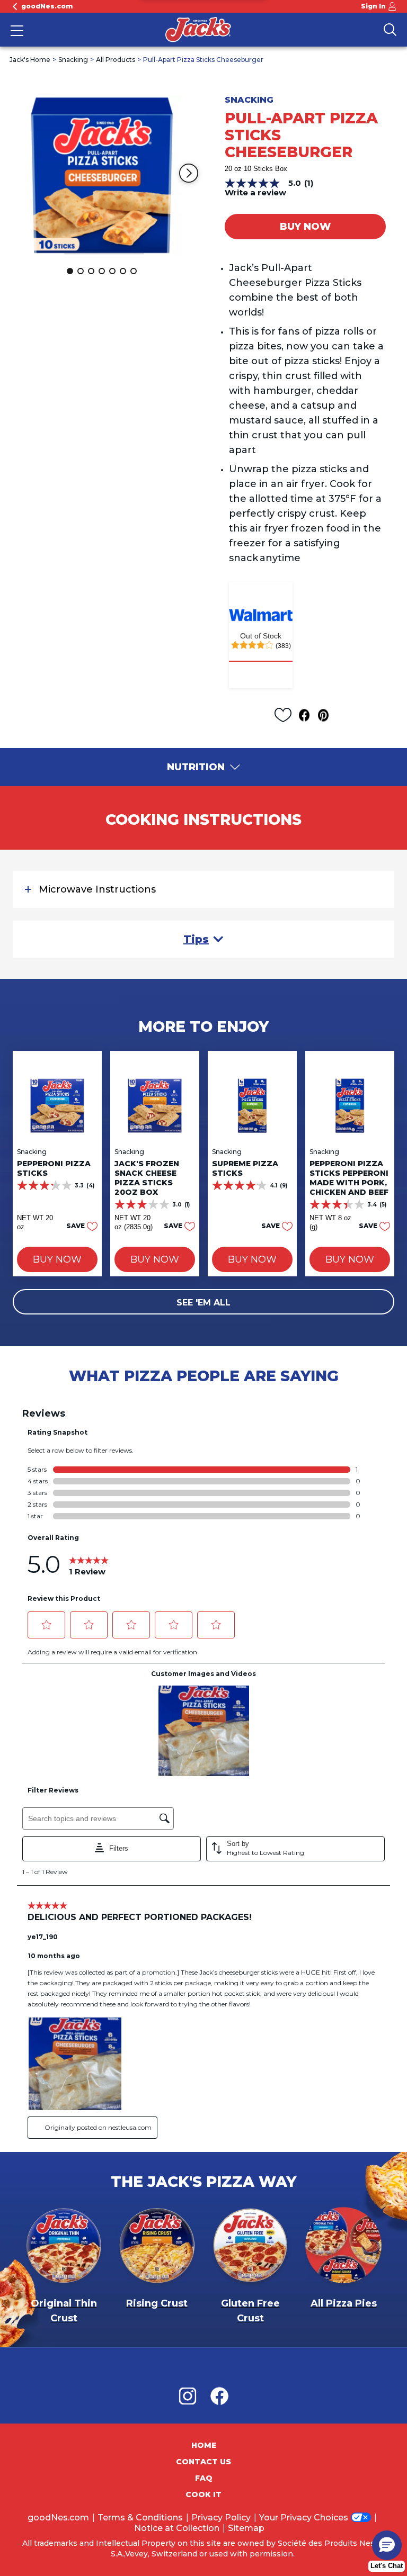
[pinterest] (326, 715)
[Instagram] (193, 2396)
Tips (196, 939)
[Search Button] (390, 30)
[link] (261, 661)
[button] (189, 173)
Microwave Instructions (97, 889)
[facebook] (307, 715)
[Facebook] (219, 2396)
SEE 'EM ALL (203, 1303)
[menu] (17, 32)
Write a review (255, 192)
